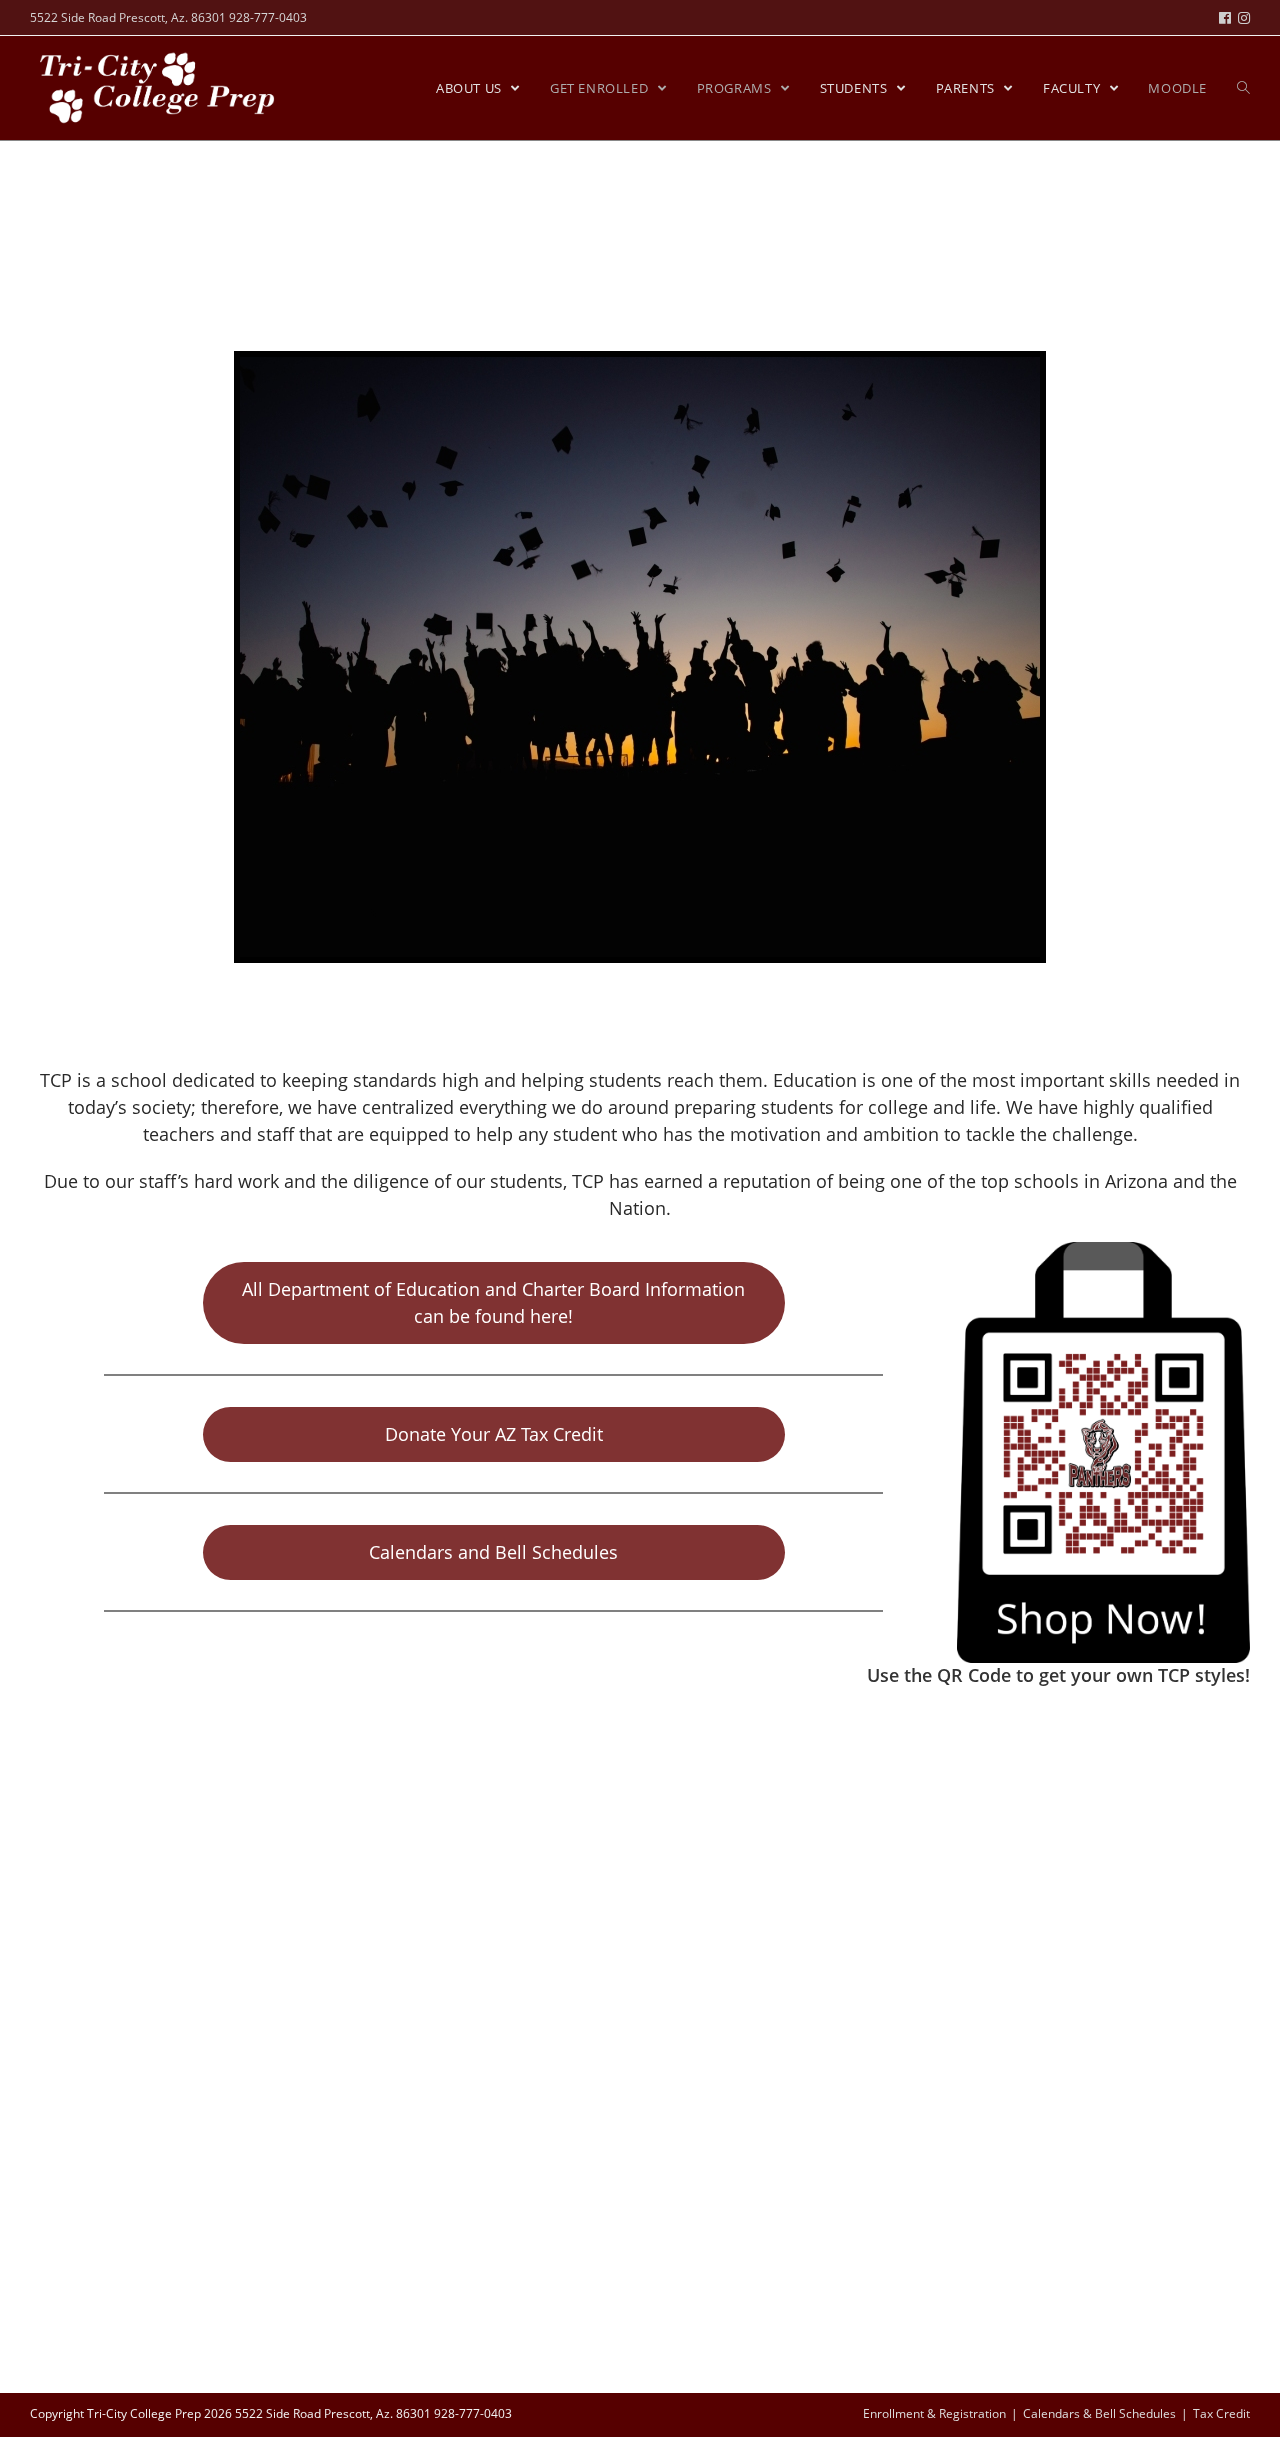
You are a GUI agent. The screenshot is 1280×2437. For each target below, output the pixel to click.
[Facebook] (1228, 18)
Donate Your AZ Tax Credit (494, 1434)
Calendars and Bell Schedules (493, 1552)
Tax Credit (1221, 2413)
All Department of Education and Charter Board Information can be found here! (493, 1302)
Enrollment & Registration (934, 2413)
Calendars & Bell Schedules (1099, 2413)
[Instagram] (1244, 18)
